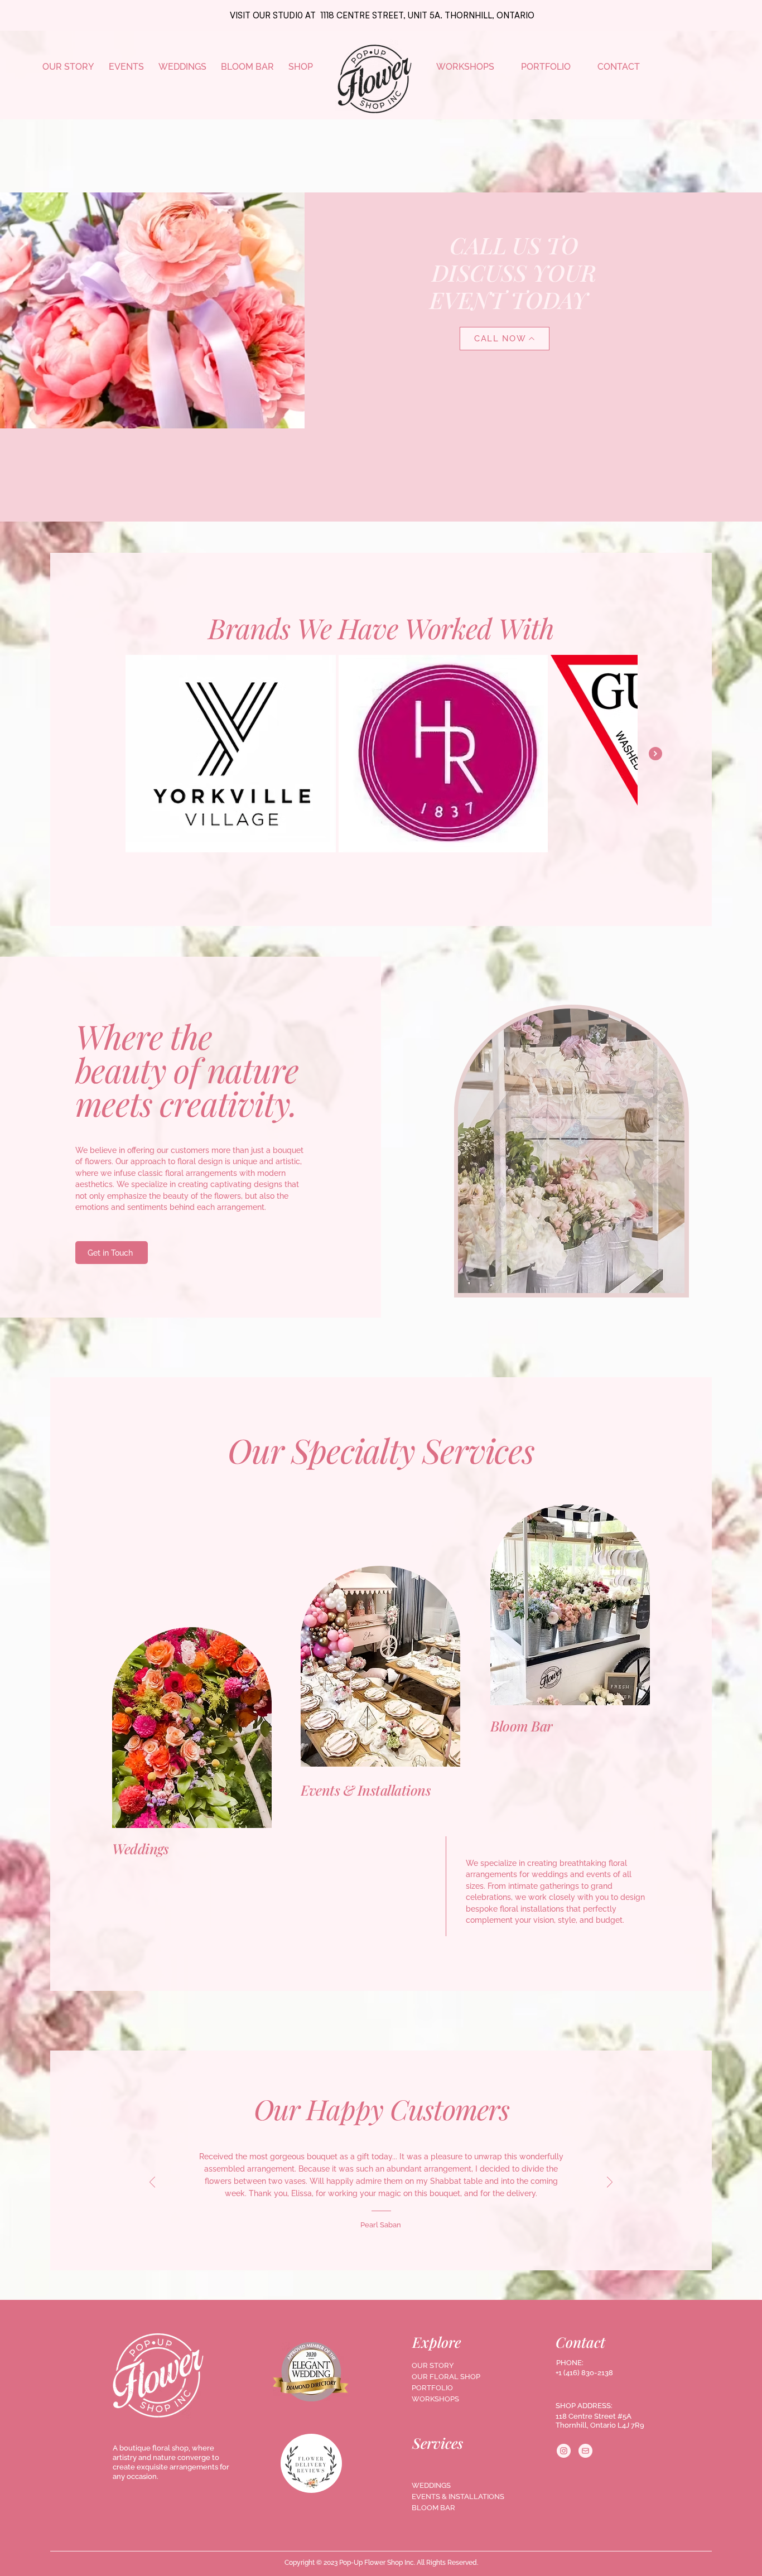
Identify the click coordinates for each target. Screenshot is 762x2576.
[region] (192, 1742)
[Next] (610, 2183)
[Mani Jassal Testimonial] (407, 2224)
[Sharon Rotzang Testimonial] (419, 2224)
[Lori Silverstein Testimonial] (358, 2224)
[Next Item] (655, 754)
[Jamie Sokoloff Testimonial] (370, 2224)
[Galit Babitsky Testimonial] (382, 2224)
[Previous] (152, 2183)
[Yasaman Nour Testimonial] (394, 2224)
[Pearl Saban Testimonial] (344, 2224)
